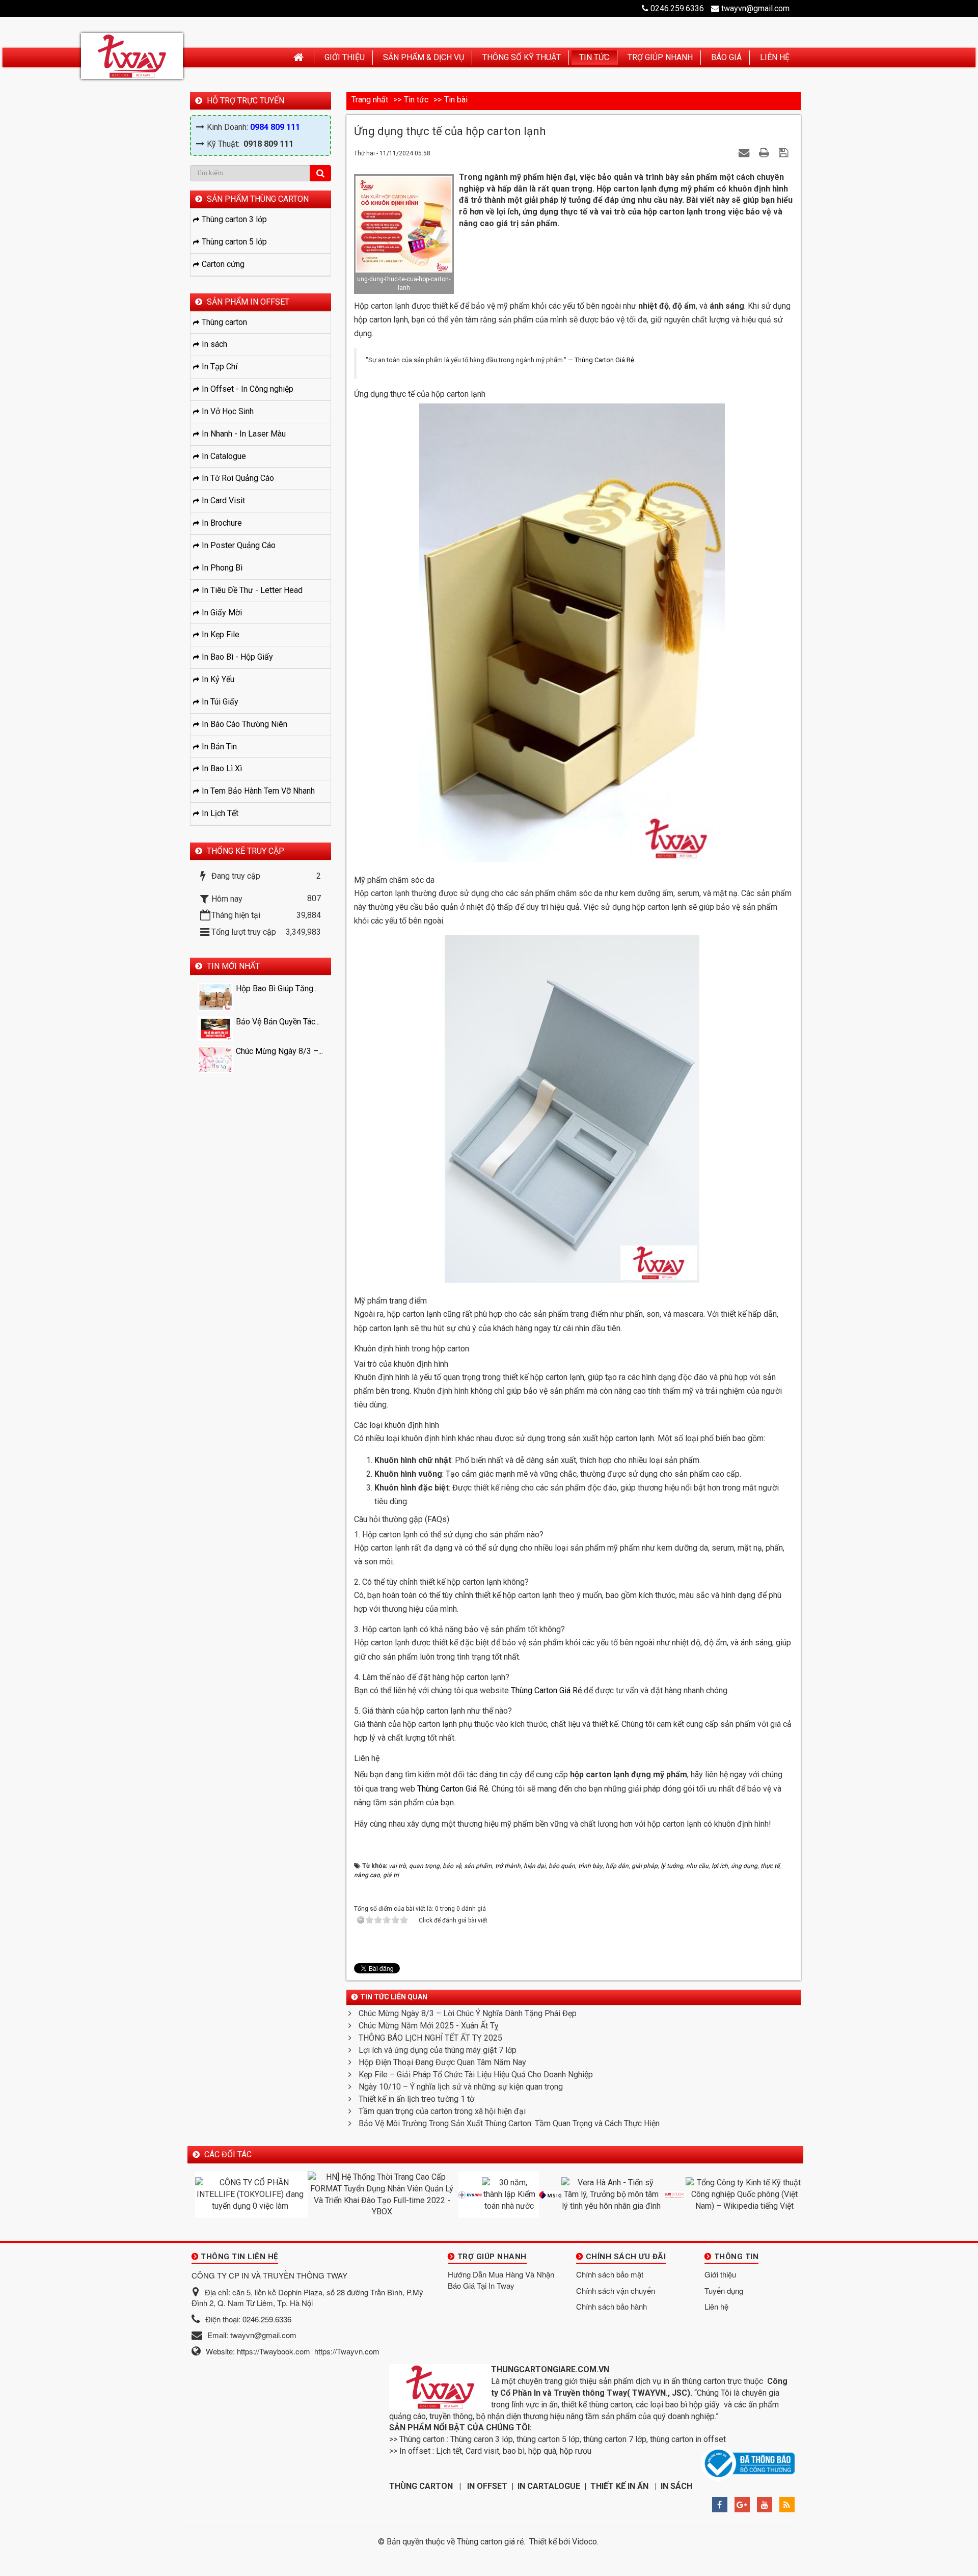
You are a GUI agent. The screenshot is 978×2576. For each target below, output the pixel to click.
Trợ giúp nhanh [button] (660, 57)
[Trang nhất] (300, 58)
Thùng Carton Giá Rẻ (604, 360)
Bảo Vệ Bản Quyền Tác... (278, 1022)
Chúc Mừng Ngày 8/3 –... (279, 1051)
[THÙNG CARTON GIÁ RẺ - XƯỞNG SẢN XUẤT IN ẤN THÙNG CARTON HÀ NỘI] (132, 56)
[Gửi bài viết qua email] (745, 153)
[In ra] (765, 153)
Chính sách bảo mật (610, 2274)
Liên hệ (716, 2306)
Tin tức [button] (594, 57)
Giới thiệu (720, 2274)
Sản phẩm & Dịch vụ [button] (424, 57)
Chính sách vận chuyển (616, 2290)
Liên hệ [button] (775, 57)
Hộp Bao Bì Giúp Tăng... (277, 988)
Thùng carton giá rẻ (490, 2542)
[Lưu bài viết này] (785, 153)
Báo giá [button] (726, 57)
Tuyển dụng (724, 2290)
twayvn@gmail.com (755, 8)
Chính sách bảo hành (612, 2306)
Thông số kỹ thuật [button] (522, 57)
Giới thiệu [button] (345, 57)
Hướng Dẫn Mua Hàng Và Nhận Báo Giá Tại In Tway (501, 2280)
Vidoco (585, 2542)
